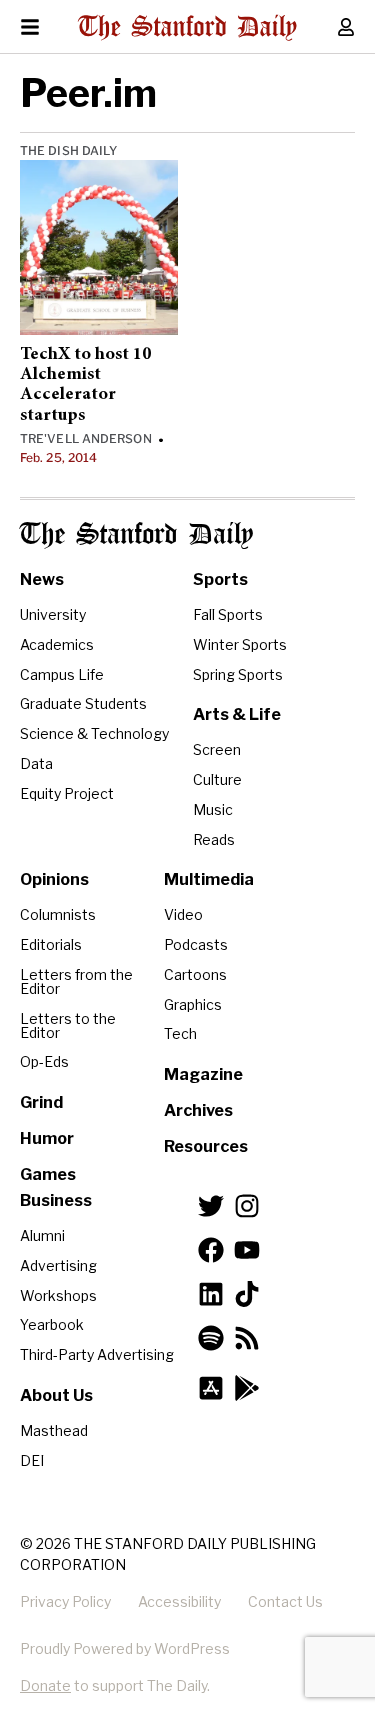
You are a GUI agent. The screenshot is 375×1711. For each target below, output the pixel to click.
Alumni (42, 1235)
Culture (217, 779)
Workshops (58, 1295)
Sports (220, 579)
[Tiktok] (247, 1294)
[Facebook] (211, 1250)
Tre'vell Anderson (86, 438)
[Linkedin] (211, 1294)
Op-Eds (44, 1061)
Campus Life (62, 674)
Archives (198, 1110)
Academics (57, 644)
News (42, 579)
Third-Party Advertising (97, 1354)
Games (48, 1174)
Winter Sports (240, 644)
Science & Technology (94, 733)
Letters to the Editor (68, 1025)
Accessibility (179, 1601)
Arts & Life (237, 714)
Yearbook (52, 1324)
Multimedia (209, 879)
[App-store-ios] (211, 1388)
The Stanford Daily (136, 535)
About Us (56, 1395)
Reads (214, 839)
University (53, 614)
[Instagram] (247, 1206)
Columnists (58, 914)
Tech (180, 1033)
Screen (217, 749)
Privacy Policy (65, 1601)
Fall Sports (228, 614)
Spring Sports (238, 674)
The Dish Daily (68, 150)
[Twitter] (211, 1206)
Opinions (54, 879)
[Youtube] (247, 1250)
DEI (32, 1460)
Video (183, 914)
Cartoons (195, 974)
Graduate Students (83, 703)
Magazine (203, 1074)
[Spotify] (211, 1338)
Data (36, 763)
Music (213, 809)
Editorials (51, 944)
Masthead (54, 1430)
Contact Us (285, 1601)
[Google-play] (247, 1388)
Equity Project (67, 793)
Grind (41, 1102)
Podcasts (196, 944)
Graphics (193, 1004)
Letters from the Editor (76, 981)
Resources (206, 1146)
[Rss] (247, 1338)
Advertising (58, 1265)
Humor (47, 1138)
